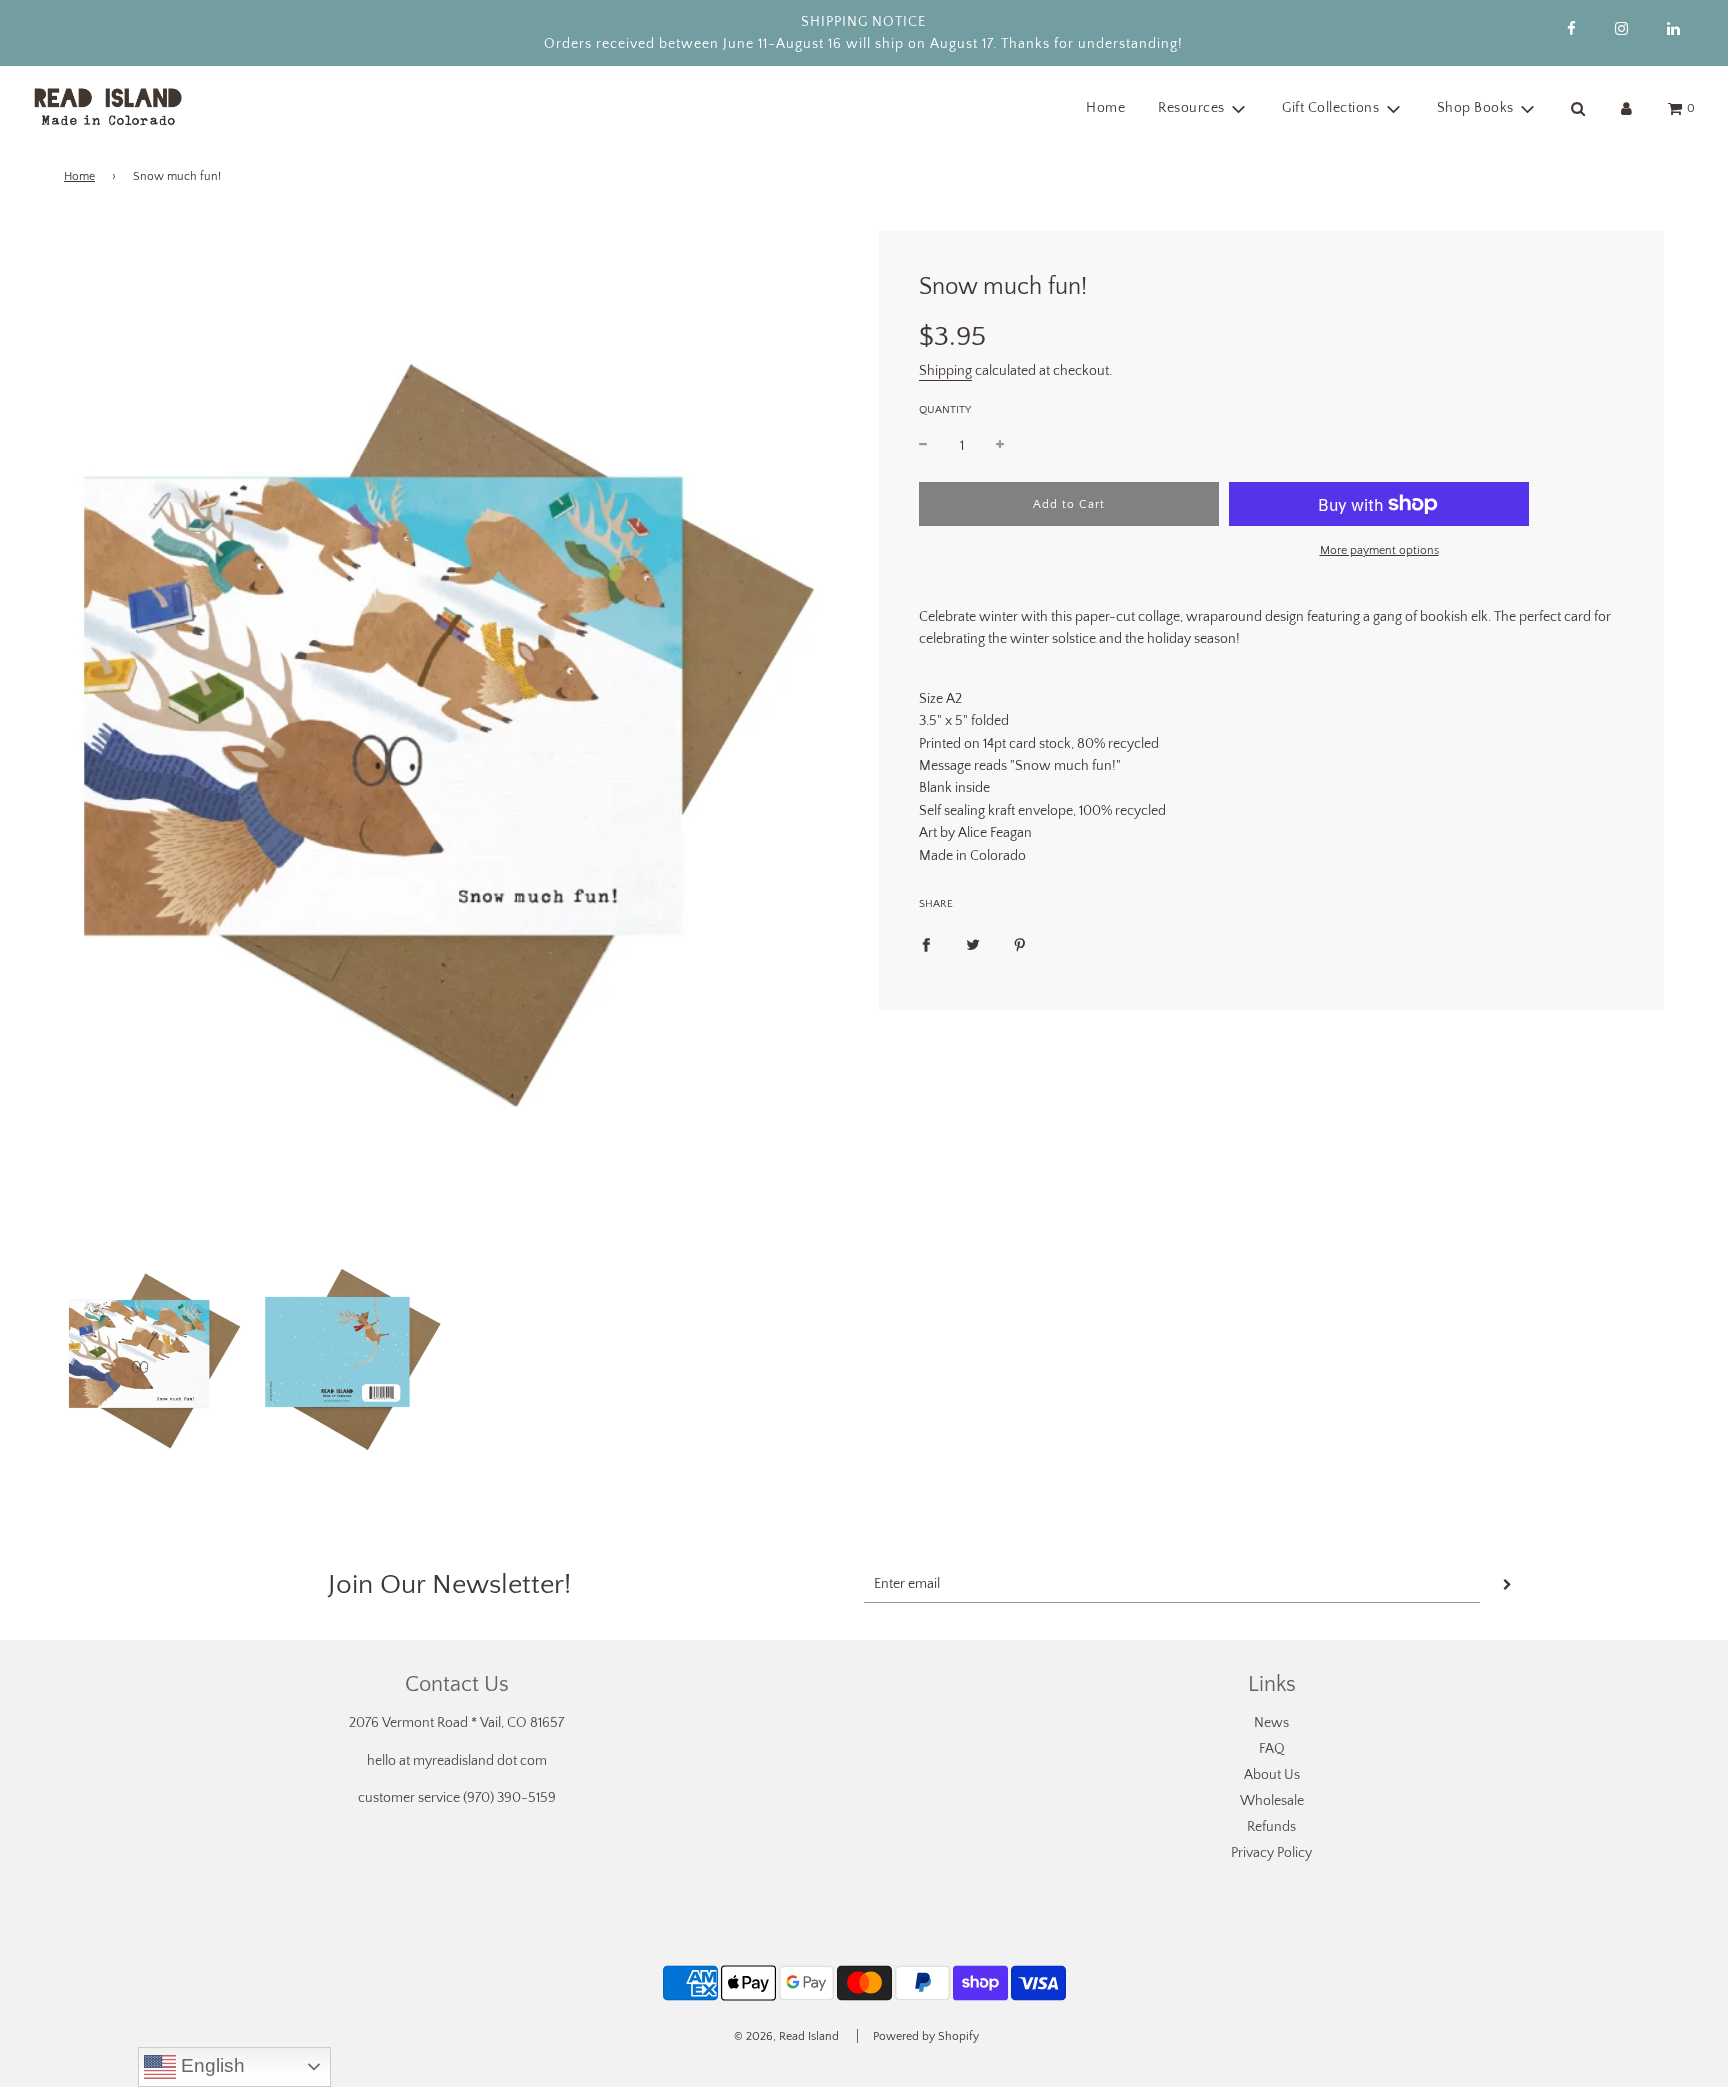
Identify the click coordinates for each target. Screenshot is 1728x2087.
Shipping (945, 371)
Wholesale (1272, 1801)
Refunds (1271, 1827)
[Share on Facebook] (926, 944)
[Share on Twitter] (973, 944)
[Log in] (1626, 108)
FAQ (1272, 1749)
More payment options (1379, 550)
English (210, 2065)
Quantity (945, 410)
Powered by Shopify (926, 2036)
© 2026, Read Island (786, 2036)
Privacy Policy (1271, 1853)
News (1271, 1723)
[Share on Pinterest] (1020, 944)
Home (1105, 108)
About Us (1272, 1775)
